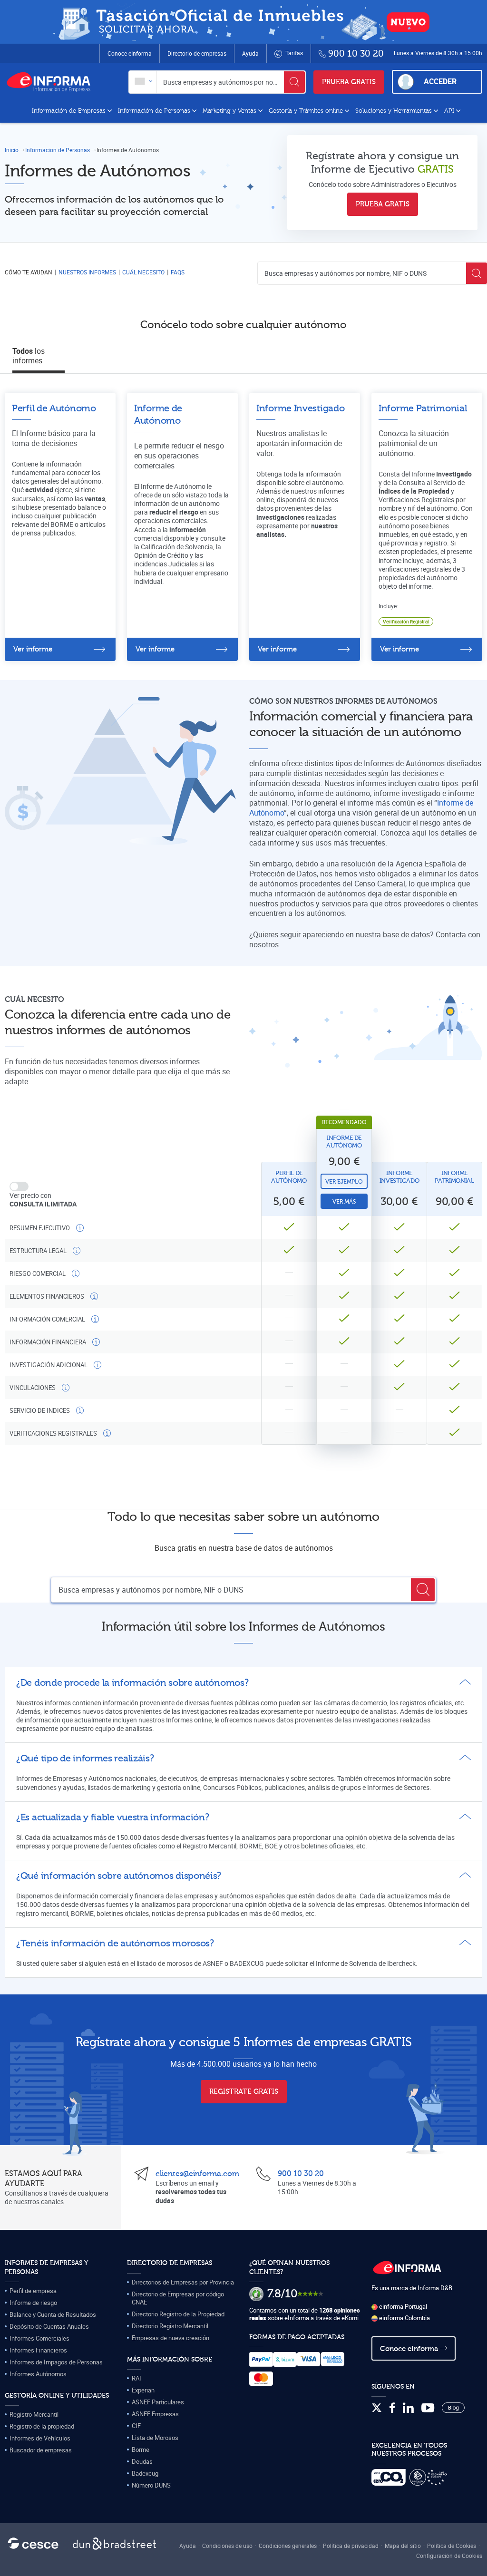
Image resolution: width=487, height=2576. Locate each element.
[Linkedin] (408, 2408)
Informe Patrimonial (454, 1177)
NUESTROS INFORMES (87, 272)
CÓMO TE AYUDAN (29, 272)
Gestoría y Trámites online (307, 111)
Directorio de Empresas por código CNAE (178, 2298)
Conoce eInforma (130, 53)
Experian (143, 2390)
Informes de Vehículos (40, 2438)
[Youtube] (428, 2408)
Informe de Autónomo (344, 1142)
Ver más (344, 1202)
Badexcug (145, 2473)
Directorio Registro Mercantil (170, 2326)
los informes (29, 356)
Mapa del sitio (403, 2546)
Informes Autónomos (38, 2374)
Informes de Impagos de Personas (56, 2362)
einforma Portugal (402, 2306)
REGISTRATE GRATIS (244, 2092)
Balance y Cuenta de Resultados (53, 2314)
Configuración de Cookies (449, 2556)
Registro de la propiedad (42, 2426)
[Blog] (453, 2408)
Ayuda (250, 53)
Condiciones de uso (227, 2546)
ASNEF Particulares (158, 2402)
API (450, 111)
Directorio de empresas (197, 53)
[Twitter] (377, 2408)
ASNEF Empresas (155, 2414)
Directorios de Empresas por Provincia (183, 2282)
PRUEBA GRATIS (349, 82)
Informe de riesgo (33, 2303)
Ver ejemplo (344, 1182)
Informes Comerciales (39, 2338)
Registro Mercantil (34, 2414)
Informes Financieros (38, 2350)
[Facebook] (392, 2408)
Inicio (12, 150)
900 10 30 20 (301, 2174)
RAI (136, 2378)
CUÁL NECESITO (143, 272)
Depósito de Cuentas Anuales (49, 2326)
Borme (141, 2450)
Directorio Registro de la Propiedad (178, 2314)
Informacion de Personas (58, 150)
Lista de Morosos (155, 2438)
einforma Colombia (404, 2318)
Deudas (142, 2461)
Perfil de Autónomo (289, 1177)
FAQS (178, 272)
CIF (136, 2426)
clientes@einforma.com (197, 2174)
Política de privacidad (351, 2546)
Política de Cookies (452, 2546)
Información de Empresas (70, 111)
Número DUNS (151, 2485)
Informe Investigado (399, 1177)
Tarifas (293, 53)
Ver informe (33, 649)
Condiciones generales (288, 2546)
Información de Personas (155, 111)
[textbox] (143, 82)
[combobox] (143, 82)
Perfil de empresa (33, 2291)
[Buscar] (294, 82)
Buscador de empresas (41, 2450)
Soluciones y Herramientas (394, 111)
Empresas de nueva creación (170, 2338)
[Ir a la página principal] (52, 82)
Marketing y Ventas (230, 111)
